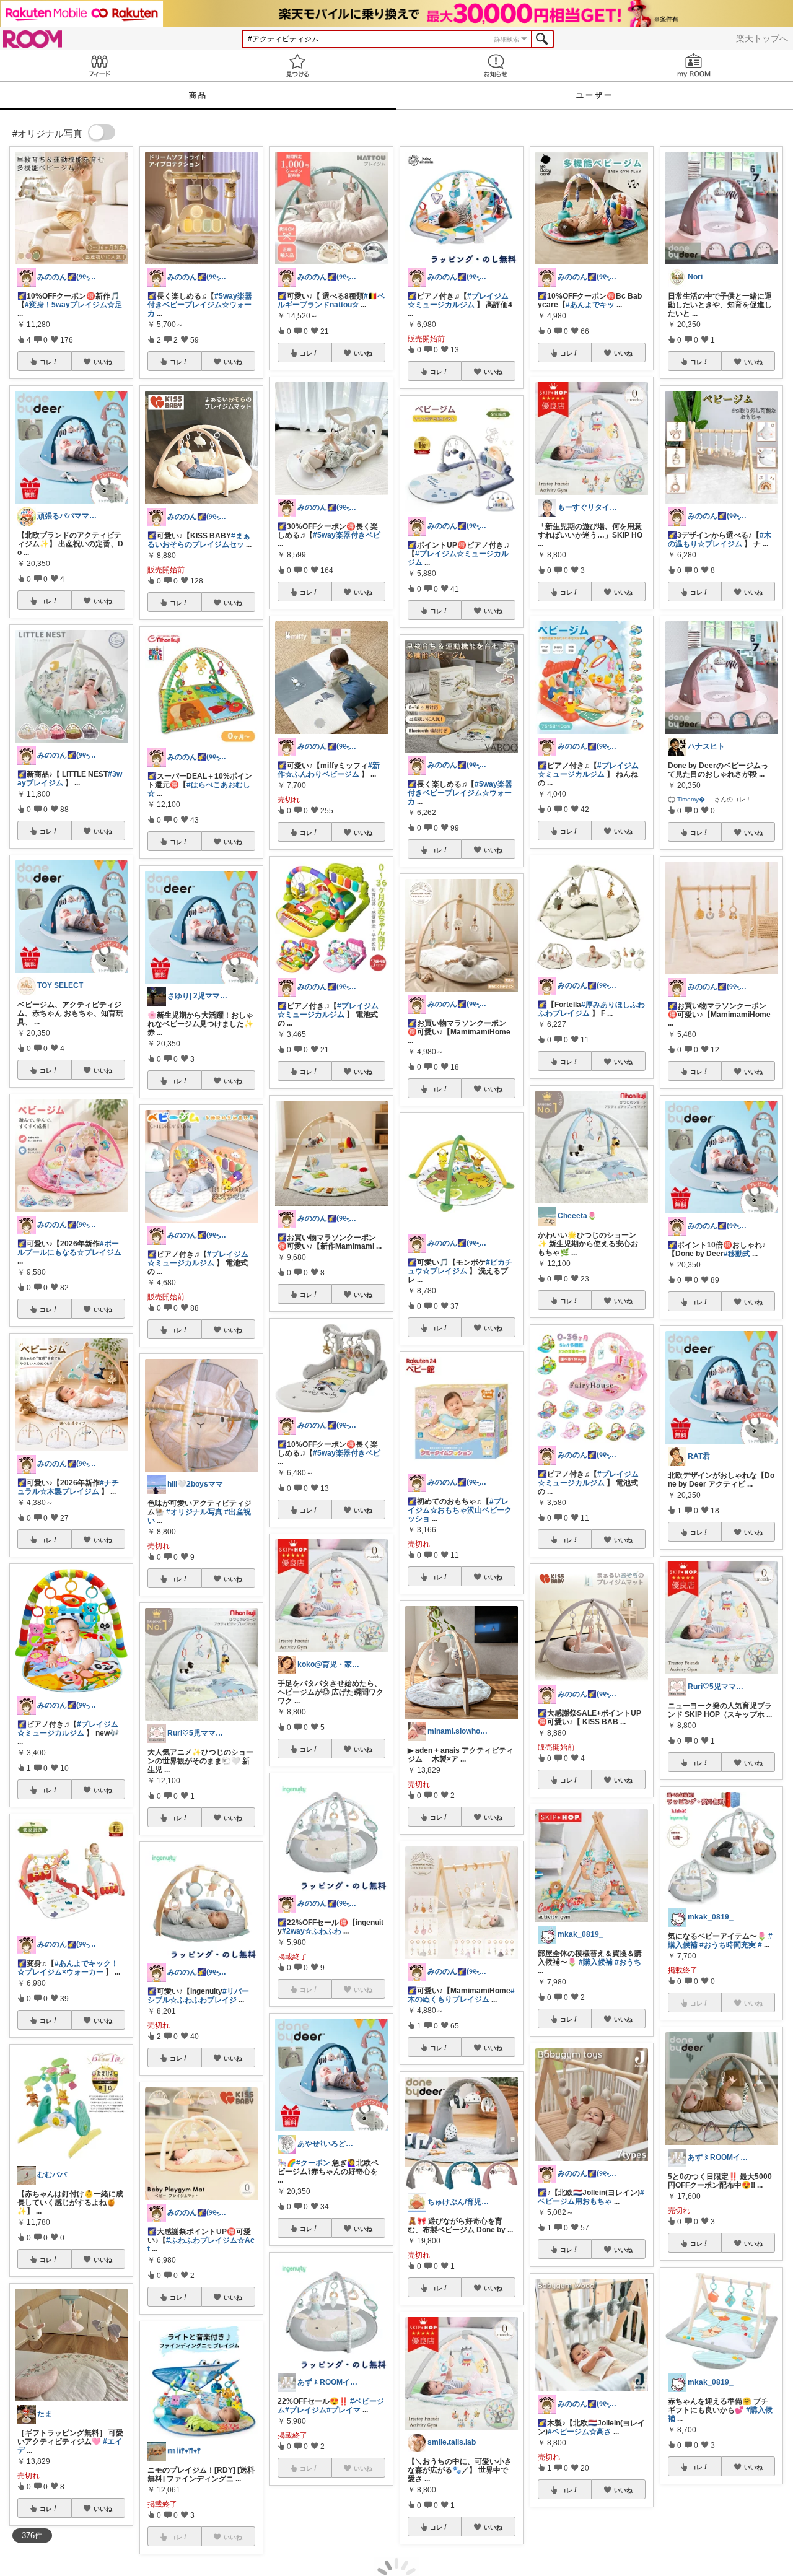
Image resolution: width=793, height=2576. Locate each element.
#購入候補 (596, 1962)
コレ (46, 362)
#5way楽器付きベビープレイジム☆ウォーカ (200, 305)
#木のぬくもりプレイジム (461, 1995)
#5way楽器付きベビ (347, 535)
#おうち (628, 1962)
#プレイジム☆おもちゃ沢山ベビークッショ (460, 1510)
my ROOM (694, 65)
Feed (99, 65)
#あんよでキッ (590, 305)
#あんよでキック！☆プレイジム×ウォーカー (68, 1968)
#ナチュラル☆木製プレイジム (68, 1487)
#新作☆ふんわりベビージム (329, 770)
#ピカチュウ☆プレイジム (460, 1267)
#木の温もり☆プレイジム (720, 539)
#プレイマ (344, 2410)
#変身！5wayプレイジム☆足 (73, 305)
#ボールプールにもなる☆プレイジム (69, 1248)
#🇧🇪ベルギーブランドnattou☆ (331, 300)
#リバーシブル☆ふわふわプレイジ (198, 1996)
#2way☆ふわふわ (312, 1931)
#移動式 (737, 1254)
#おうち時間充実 (728, 1945)
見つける (297, 65)
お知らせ (496, 65)
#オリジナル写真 (194, 1512)
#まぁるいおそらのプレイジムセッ (199, 540)
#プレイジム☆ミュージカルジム (68, 1729)
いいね (103, 362)
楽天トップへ (762, 38)
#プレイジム (306, 2410)
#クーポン (313, 2163)
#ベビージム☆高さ (580, 2432)
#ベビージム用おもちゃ (591, 2197)
